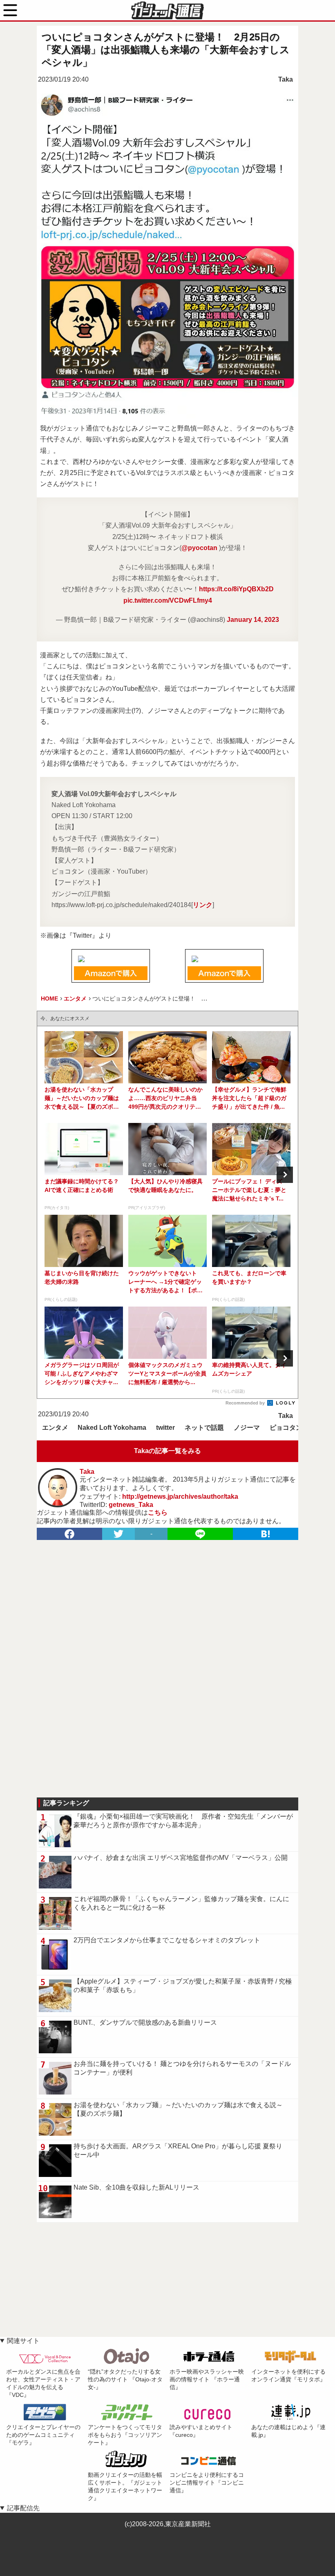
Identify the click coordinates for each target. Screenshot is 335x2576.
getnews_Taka (131, 1505)
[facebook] (69, 1534)
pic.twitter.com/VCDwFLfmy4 (168, 600)
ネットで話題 (204, 1428)
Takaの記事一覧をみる (167, 1451)
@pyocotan (199, 548)
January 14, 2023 (253, 620)
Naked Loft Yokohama (112, 1428)
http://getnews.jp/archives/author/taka (180, 1497)
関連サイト (23, 2341)
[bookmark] (266, 1534)
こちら (158, 1512)
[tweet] (118, 1534)
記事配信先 (23, 2508)
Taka (286, 79)
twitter (165, 1428)
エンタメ (55, 1428)
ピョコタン (286, 1428)
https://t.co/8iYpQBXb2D (236, 589)
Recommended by (246, 1403)
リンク (203, 905)
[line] (200, 1534)
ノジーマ (247, 1428)
